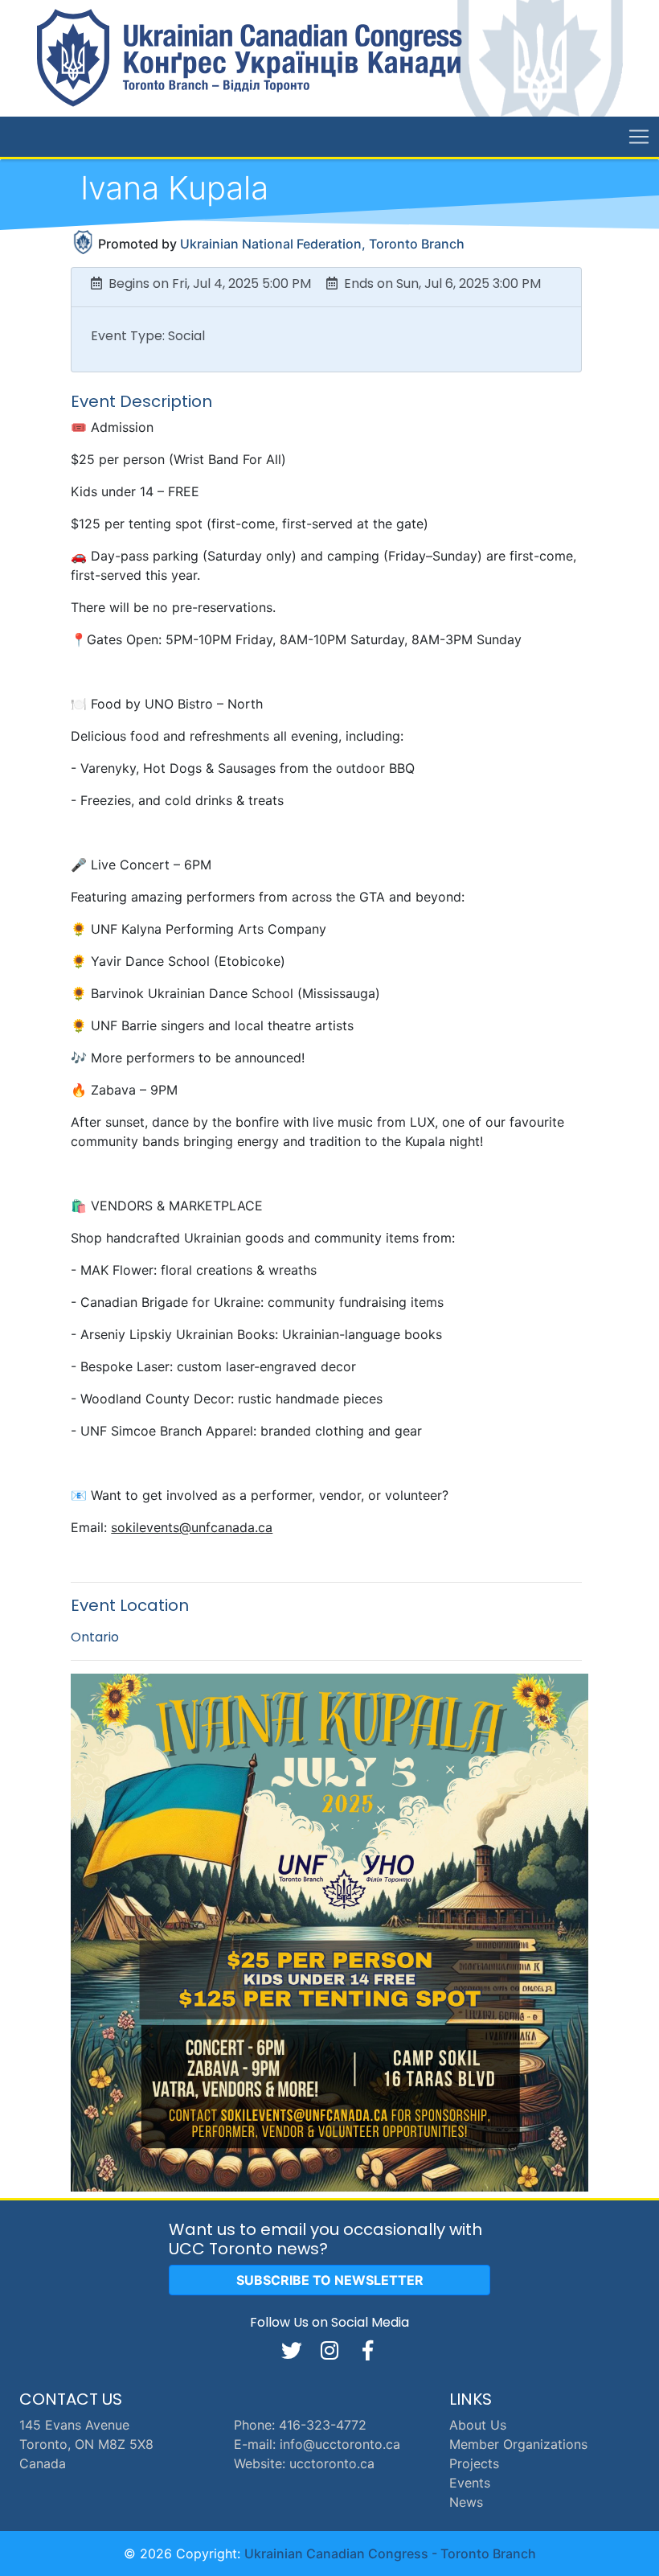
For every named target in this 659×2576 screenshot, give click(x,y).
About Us (478, 2425)
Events (470, 2483)
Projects (474, 2463)
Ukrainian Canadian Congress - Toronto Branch (390, 2553)
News (466, 2502)
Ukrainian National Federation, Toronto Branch (322, 244)
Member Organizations (518, 2444)
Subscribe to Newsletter (330, 2280)
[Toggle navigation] (639, 137)
